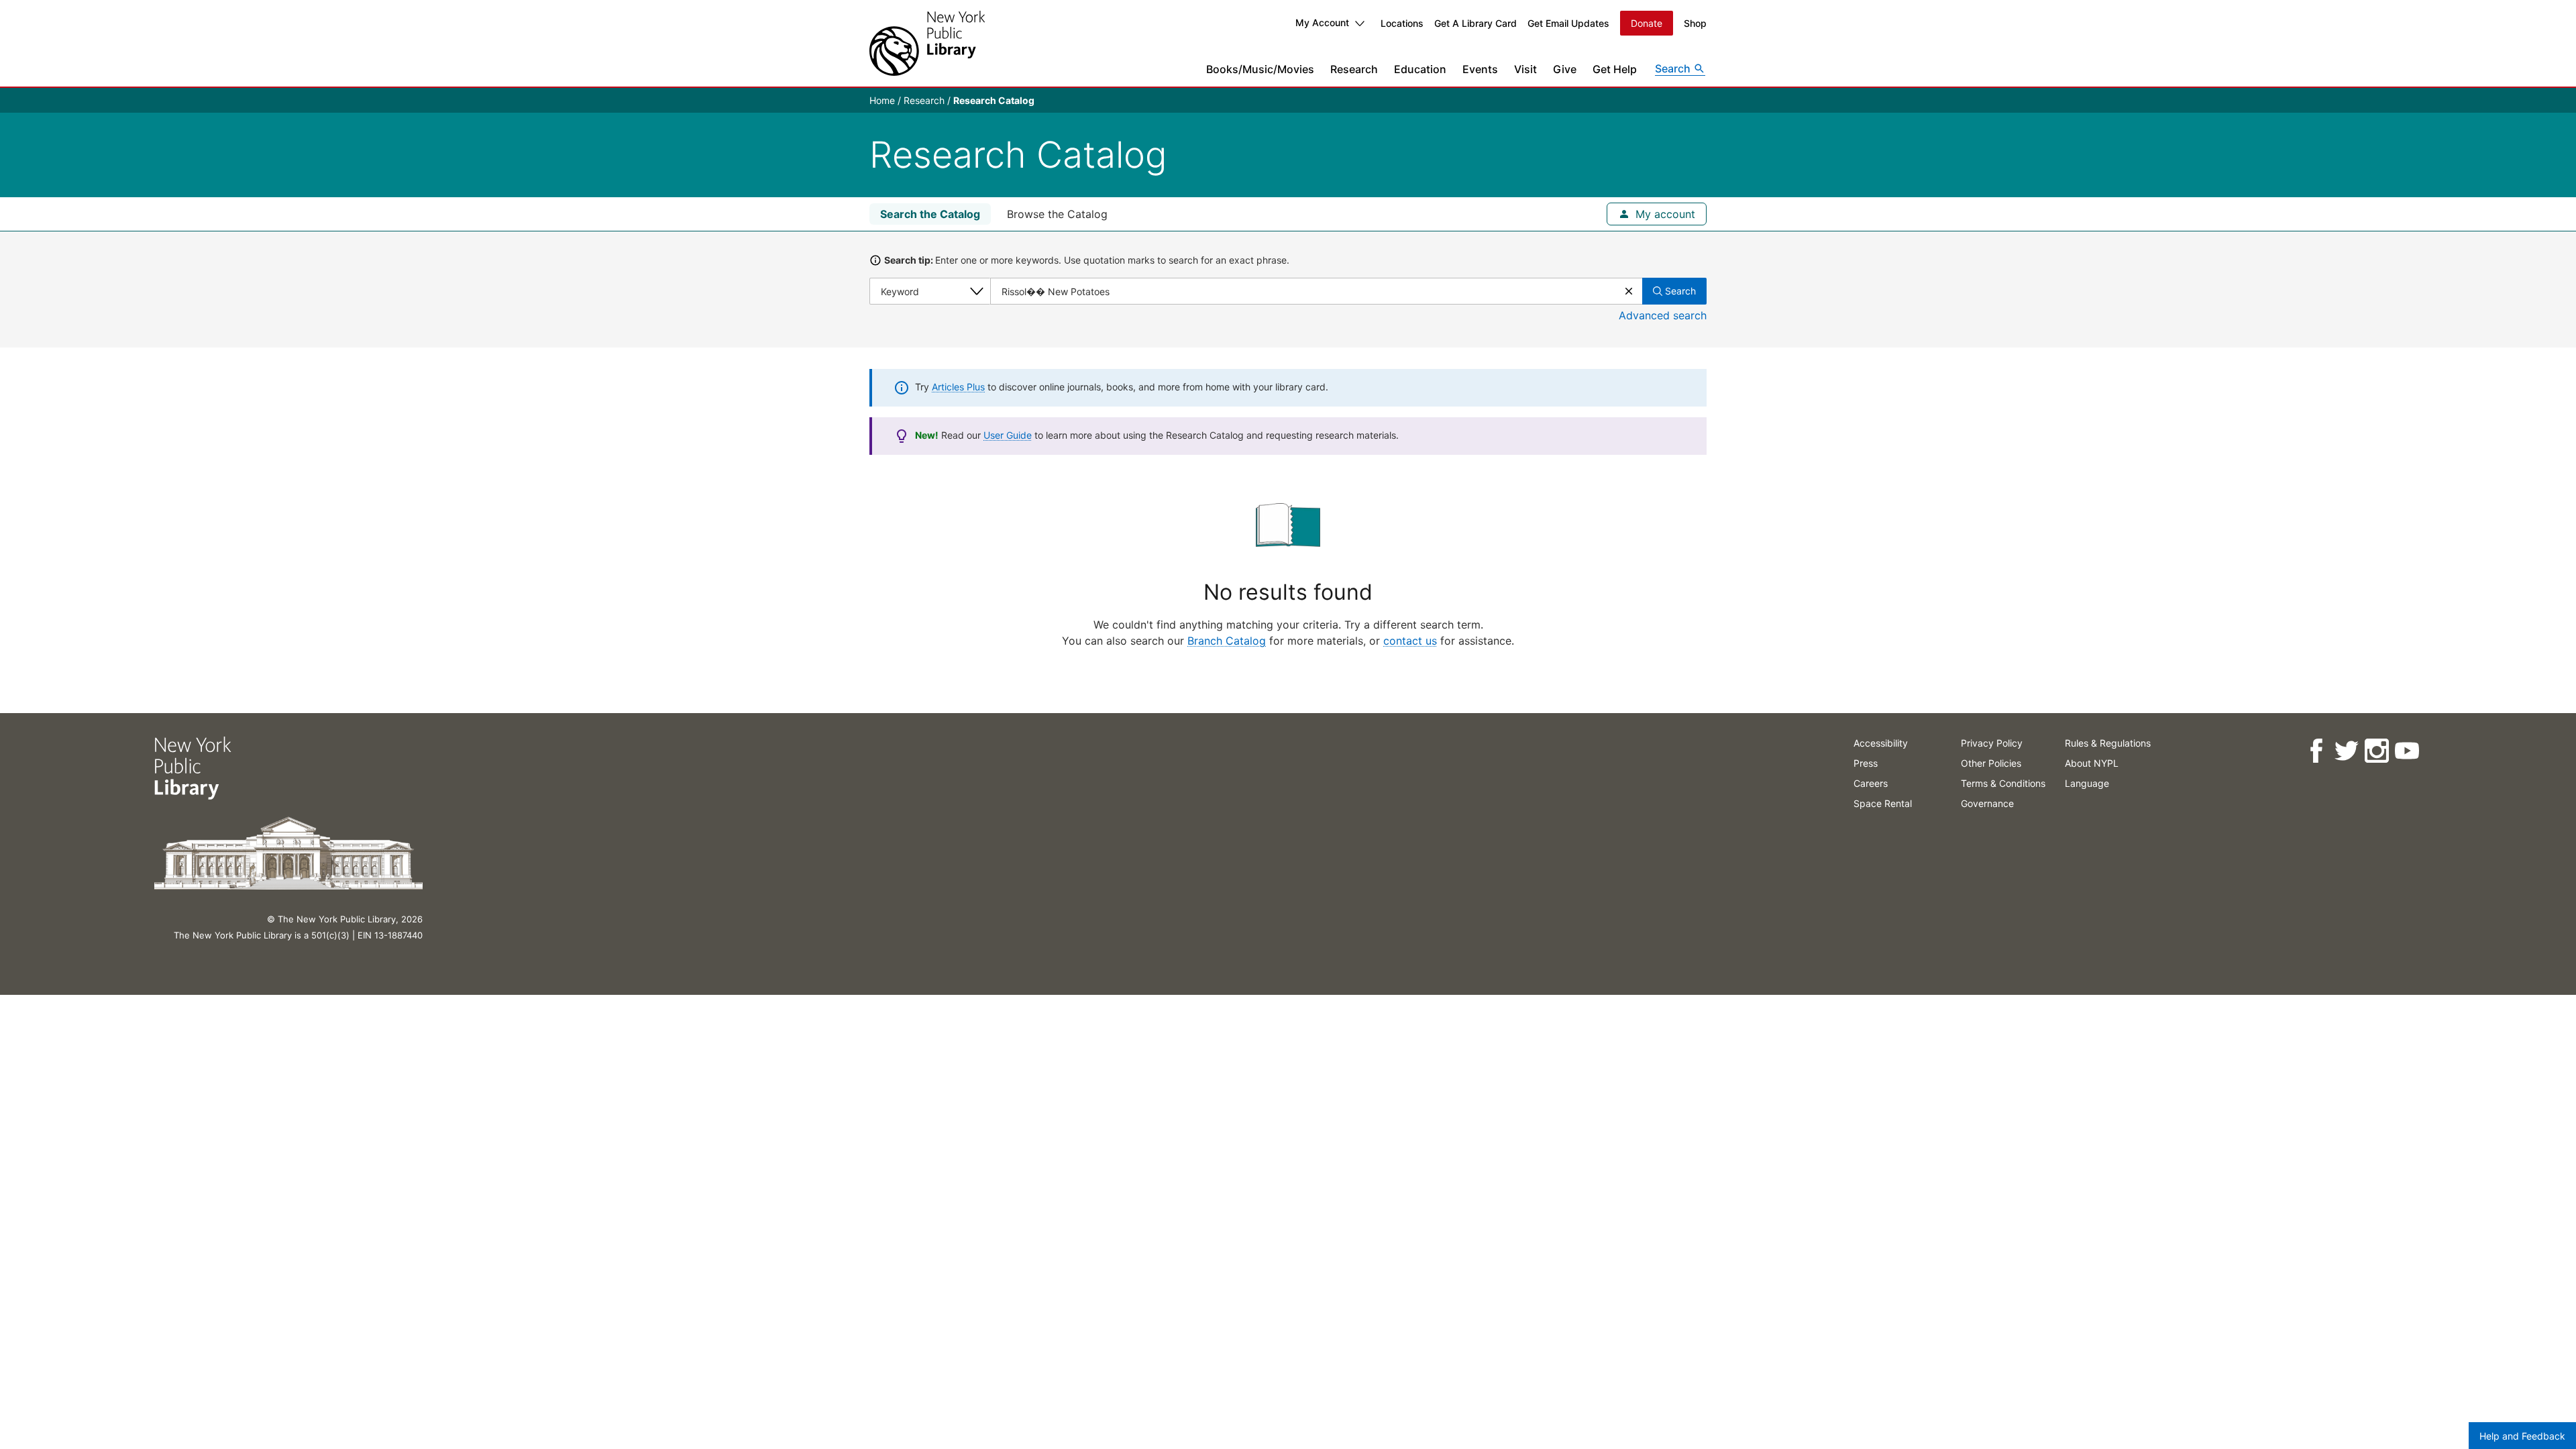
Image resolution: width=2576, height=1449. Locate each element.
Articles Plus (958, 387)
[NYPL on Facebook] (2316, 751)
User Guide (1008, 435)
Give (1565, 69)
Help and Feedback (2522, 1436)
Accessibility (1881, 743)
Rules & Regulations (2108, 743)
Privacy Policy (1992, 743)
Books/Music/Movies (1260, 69)
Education (1420, 69)
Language (2087, 783)
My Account (1322, 22)
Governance (1987, 803)
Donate (1647, 23)
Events (1480, 69)
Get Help (1615, 69)
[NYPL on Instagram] (2376, 751)
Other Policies (1991, 763)
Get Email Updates (1568, 23)
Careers (1871, 783)
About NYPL (2092, 763)
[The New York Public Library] (927, 43)
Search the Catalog (930, 214)
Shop (1695, 23)
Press (1866, 763)
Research (1354, 69)
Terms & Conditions (2003, 783)
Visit (1525, 69)
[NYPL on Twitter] (2346, 751)
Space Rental (1883, 803)
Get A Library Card (1475, 23)
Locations (1402, 23)
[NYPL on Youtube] (2407, 751)
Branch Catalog (1227, 641)
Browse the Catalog (1057, 214)
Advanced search (1663, 315)
